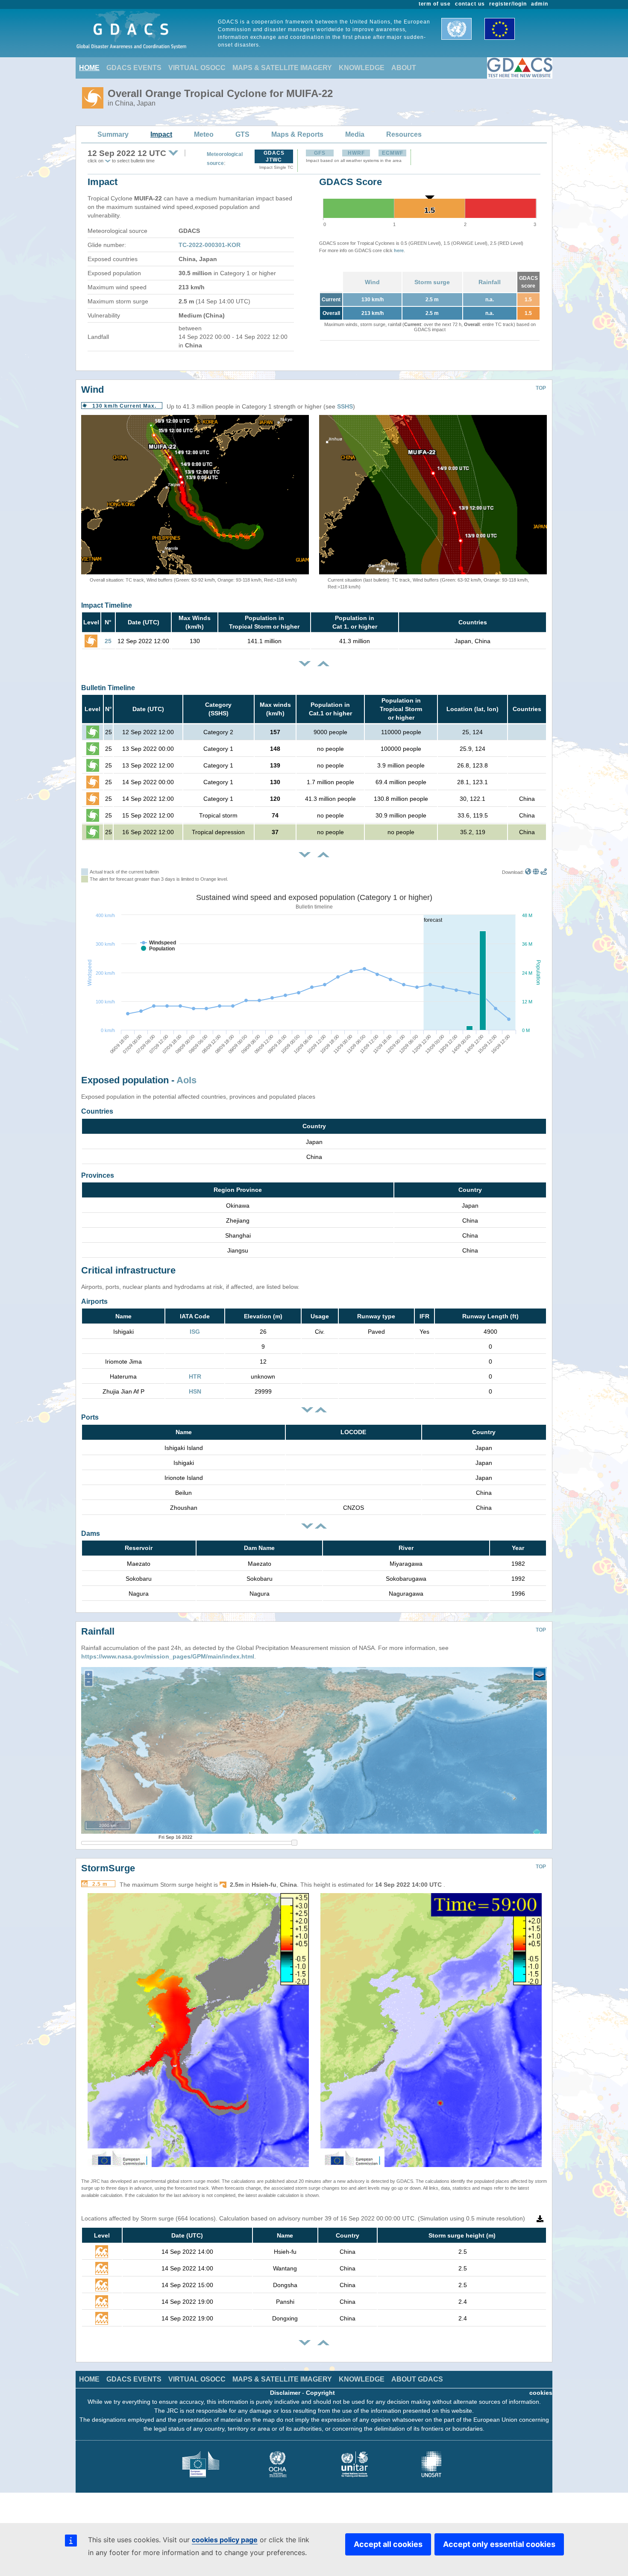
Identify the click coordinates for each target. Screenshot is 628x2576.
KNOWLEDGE (362, 68)
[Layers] (540, 1674)
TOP (541, 388)
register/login (508, 4)
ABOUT (404, 68)
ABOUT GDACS (417, 2379)
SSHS (345, 406)
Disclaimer (285, 2393)
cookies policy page (225, 2540)
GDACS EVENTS (134, 68)
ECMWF (393, 153)
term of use (435, 4)
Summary (113, 134)
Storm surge (432, 282)
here (399, 250)
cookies (541, 2393)
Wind (372, 282)
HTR (195, 1376)
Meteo (204, 134)
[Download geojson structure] (536, 872)
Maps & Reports (297, 134)
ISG (195, 1332)
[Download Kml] (528, 872)
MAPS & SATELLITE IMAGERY (282, 68)
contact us (470, 4)
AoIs (186, 1080)
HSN (195, 1391)
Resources (404, 134)
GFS (320, 153)
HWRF (356, 153)
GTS (242, 134)
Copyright (320, 2393)
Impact (161, 134)
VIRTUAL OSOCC (197, 68)
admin (540, 4)
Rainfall (490, 282)
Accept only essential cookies (499, 2544)
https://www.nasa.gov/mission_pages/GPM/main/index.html (168, 1656)
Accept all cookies (388, 2544)
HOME (89, 68)
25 (108, 641)
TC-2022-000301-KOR (210, 245)
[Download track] (544, 872)
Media (355, 134)
